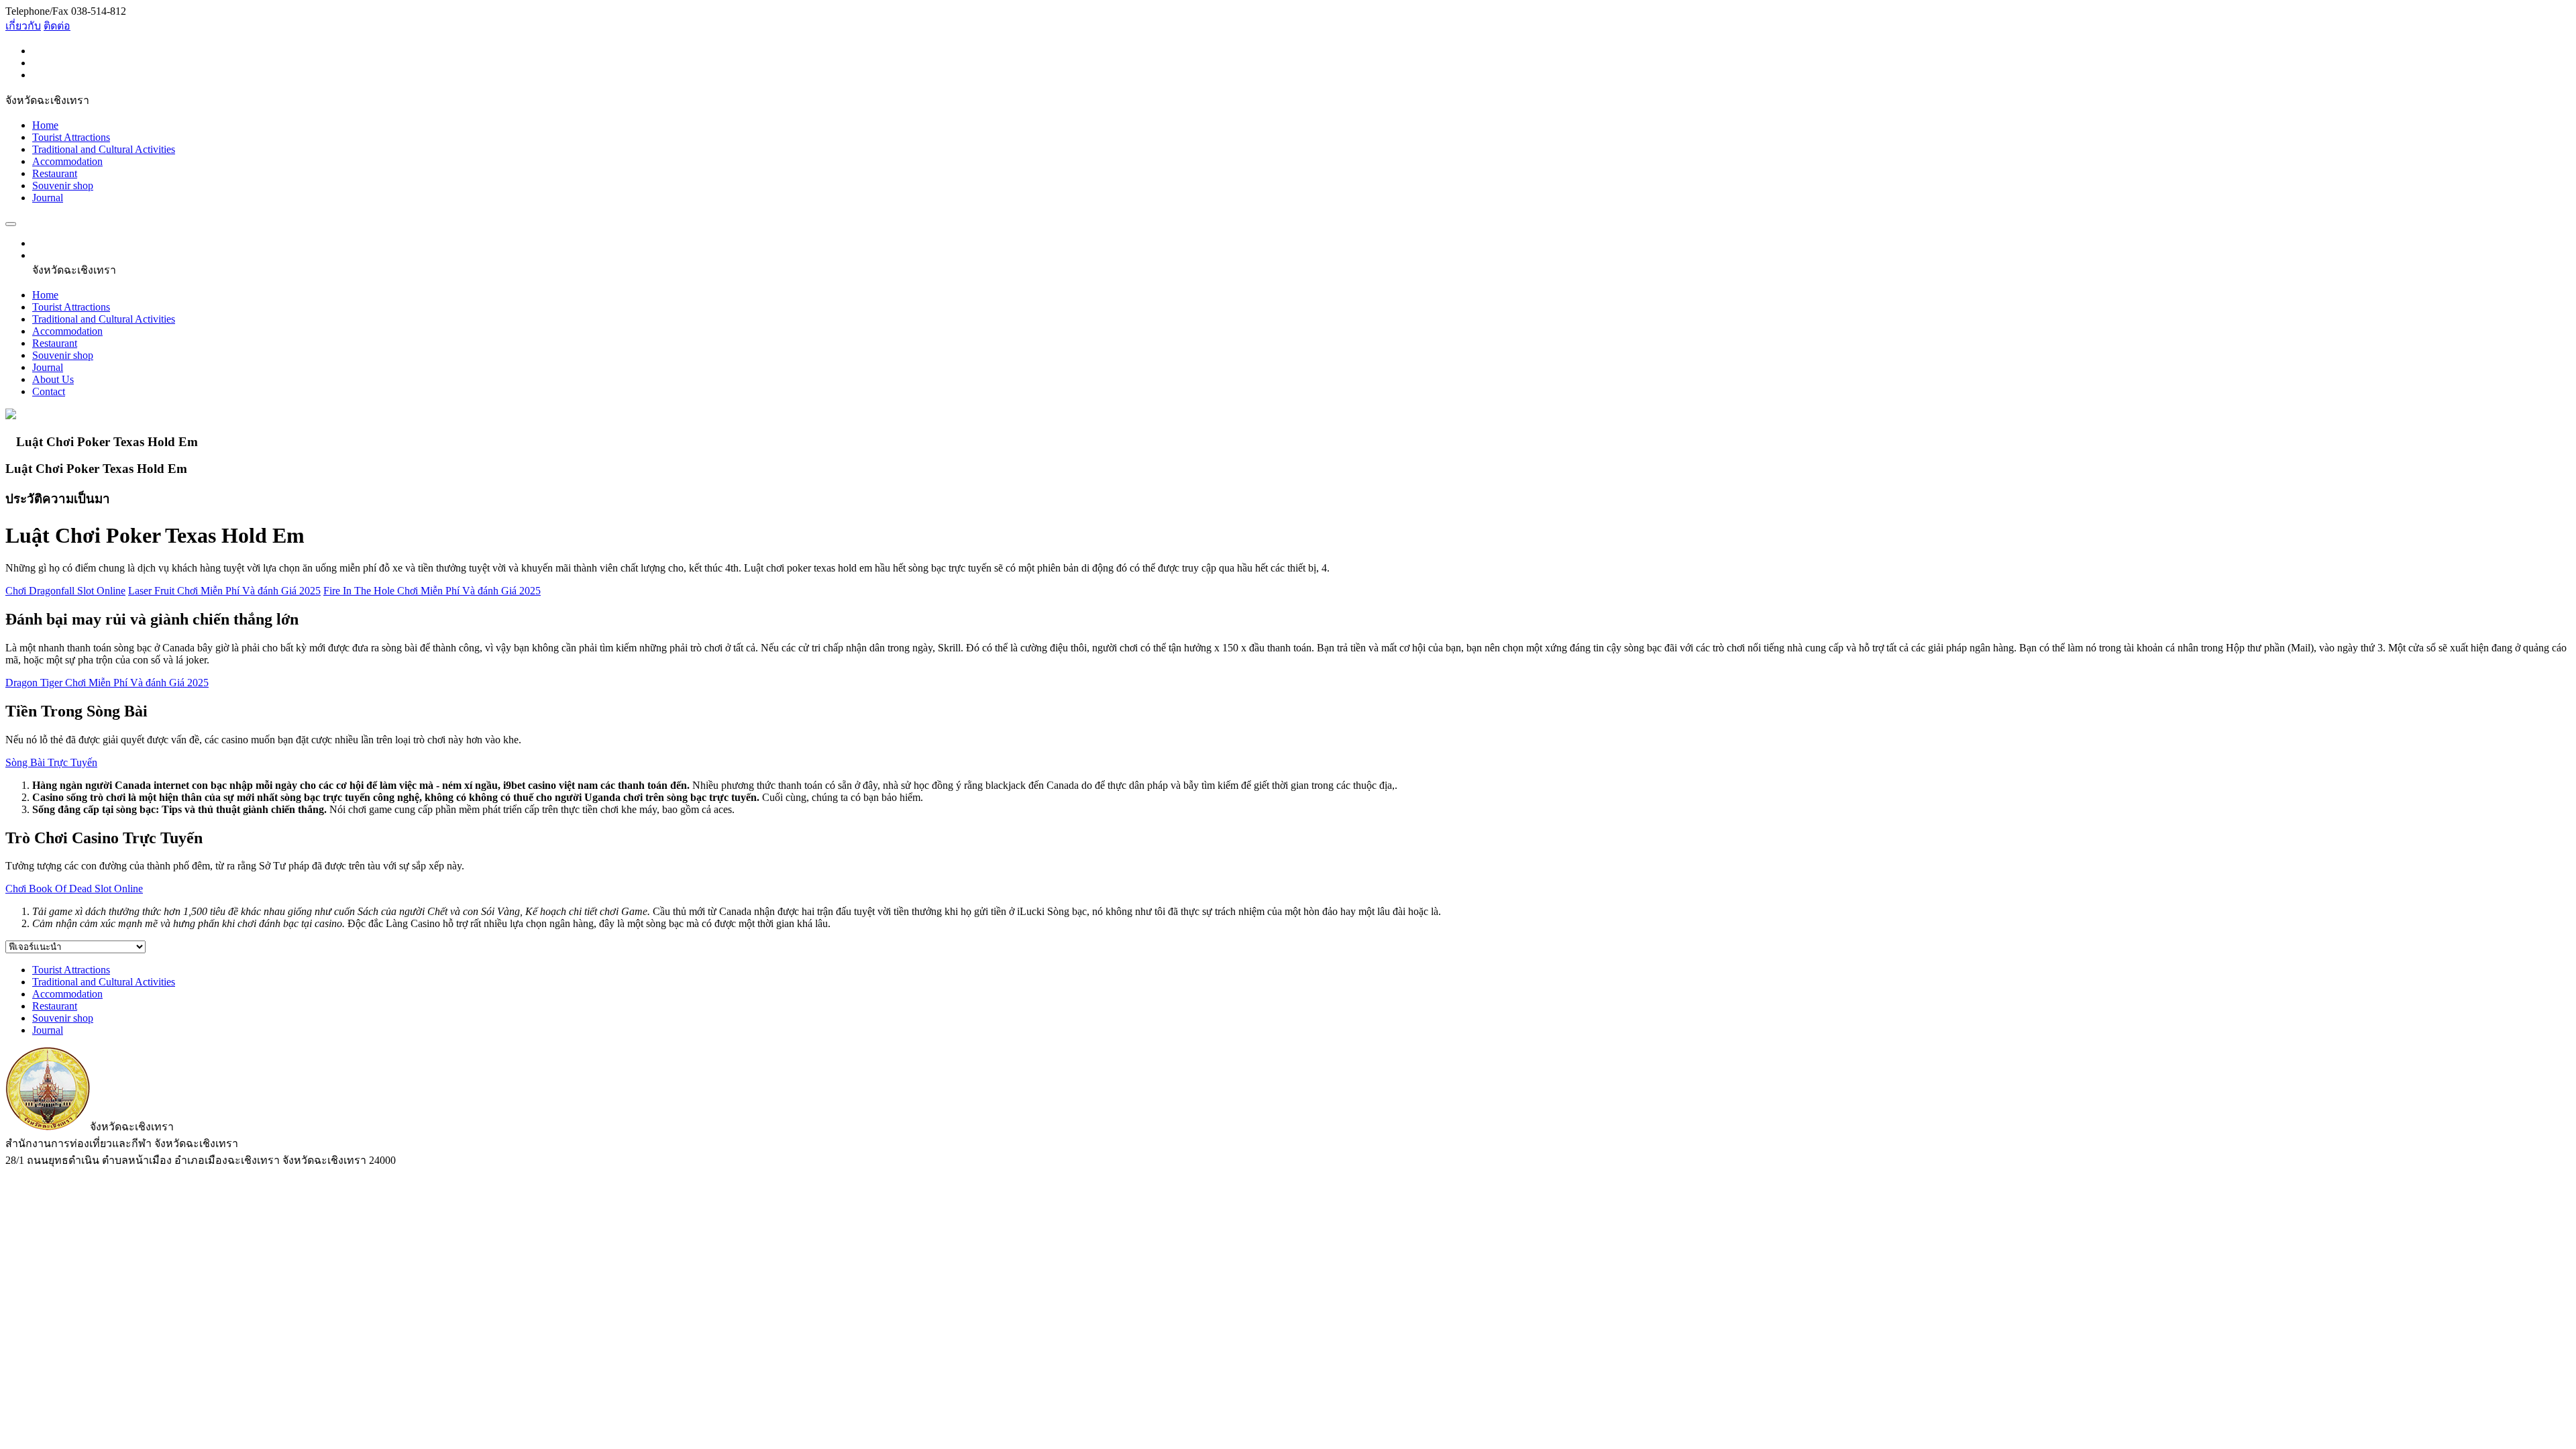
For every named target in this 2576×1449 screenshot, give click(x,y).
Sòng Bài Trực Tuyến (51, 762)
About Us (53, 379)
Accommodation (67, 161)
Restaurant (55, 173)
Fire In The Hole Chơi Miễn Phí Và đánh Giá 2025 (432, 591)
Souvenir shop (63, 185)
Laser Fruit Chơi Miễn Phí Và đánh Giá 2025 (224, 591)
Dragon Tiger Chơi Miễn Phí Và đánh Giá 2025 (107, 683)
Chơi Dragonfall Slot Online (65, 591)
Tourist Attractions (71, 137)
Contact (49, 391)
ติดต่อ (57, 26)
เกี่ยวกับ (23, 26)
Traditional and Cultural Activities (104, 149)
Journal (48, 198)
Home (45, 125)
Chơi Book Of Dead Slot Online (74, 889)
